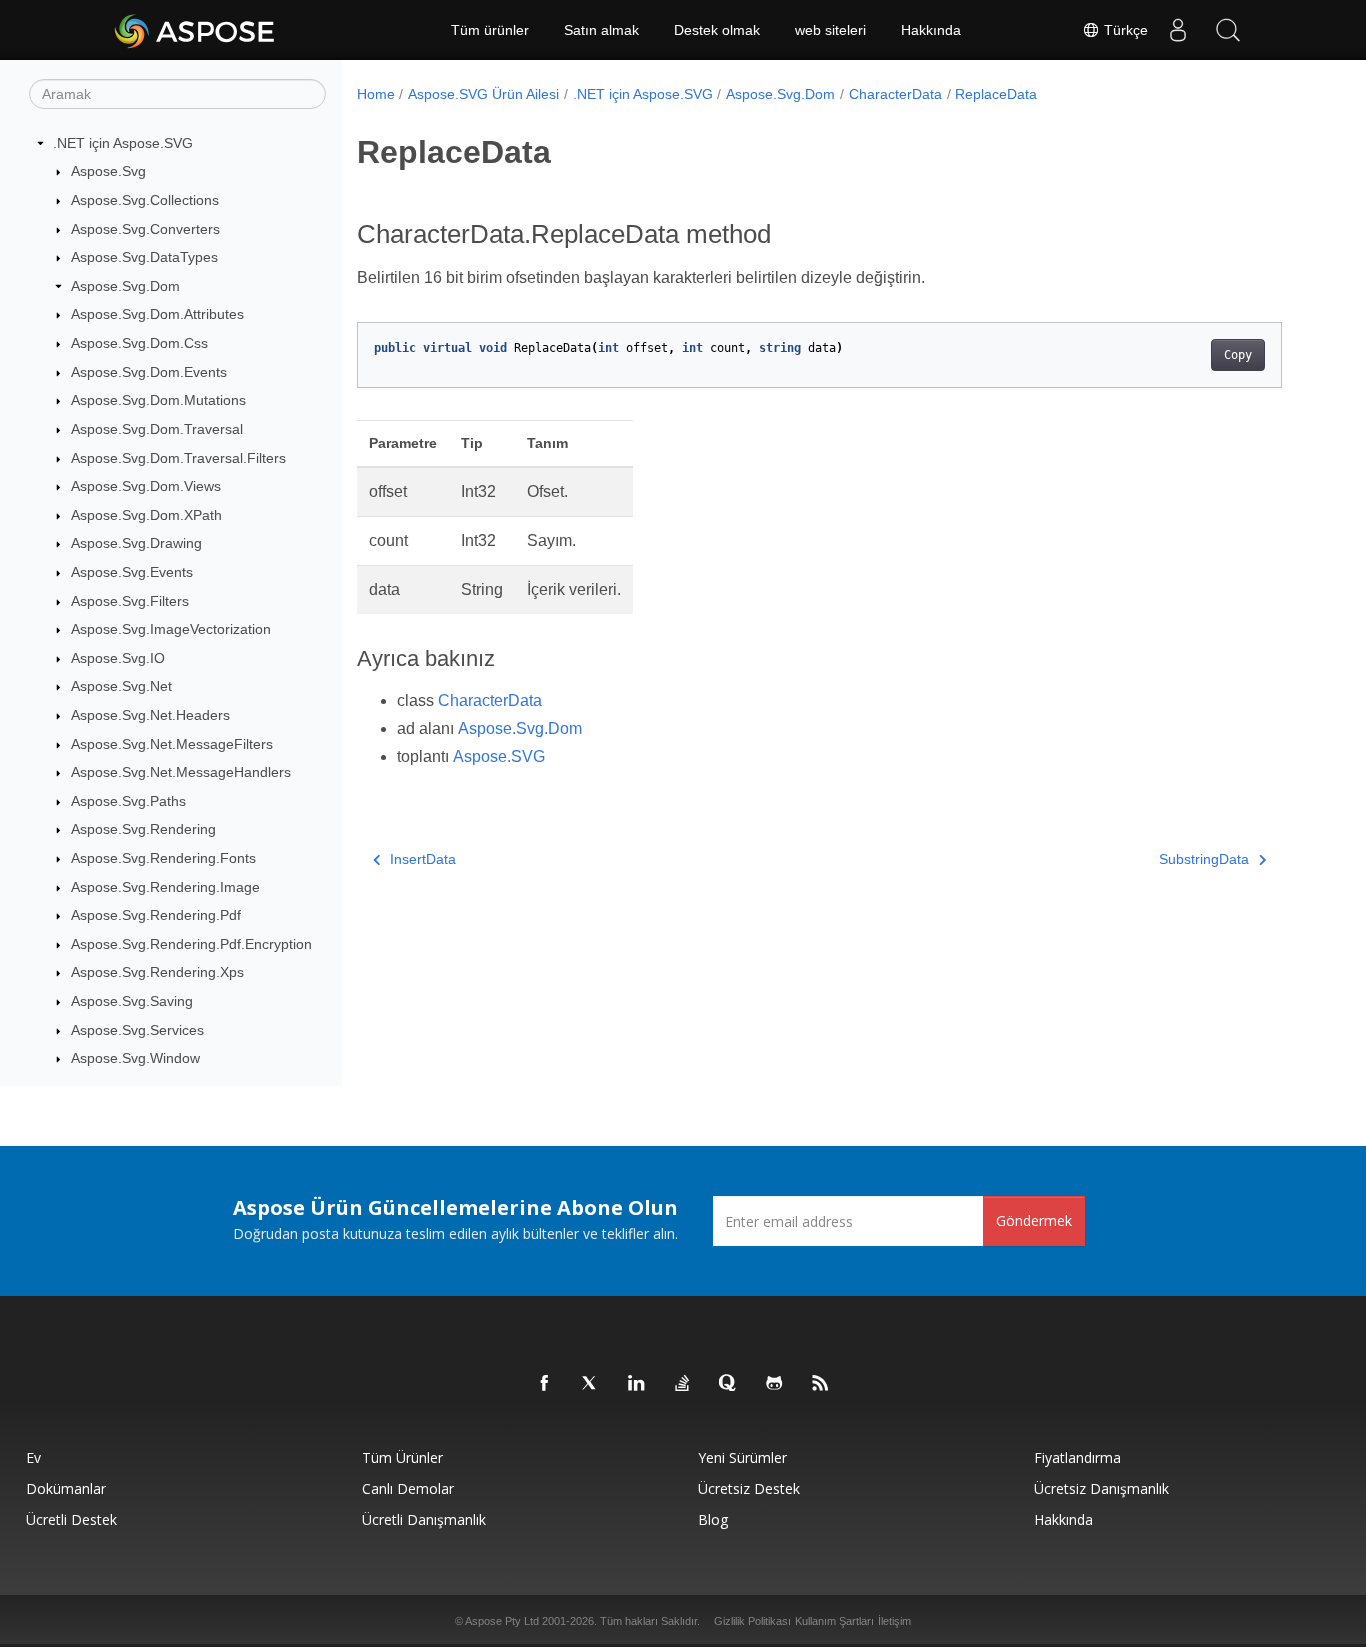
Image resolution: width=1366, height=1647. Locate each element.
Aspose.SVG (499, 756)
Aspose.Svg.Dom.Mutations (158, 400)
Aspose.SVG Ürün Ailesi (483, 94)
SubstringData (1204, 859)
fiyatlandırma (1077, 1457)
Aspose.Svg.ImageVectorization (171, 629)
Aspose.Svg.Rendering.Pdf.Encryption (191, 944)
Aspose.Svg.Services (137, 1030)
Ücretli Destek (71, 1519)
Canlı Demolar (408, 1488)
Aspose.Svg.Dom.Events (149, 372)
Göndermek (1034, 1220)
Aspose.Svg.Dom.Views (146, 486)
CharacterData (895, 94)
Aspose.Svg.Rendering (143, 830)
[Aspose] (195, 30)
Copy (1238, 355)
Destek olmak (717, 30)
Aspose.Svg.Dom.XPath (146, 515)
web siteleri (830, 30)
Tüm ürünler (490, 30)
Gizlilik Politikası (752, 1621)
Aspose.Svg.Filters (130, 601)
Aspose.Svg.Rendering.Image (165, 887)
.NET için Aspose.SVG (123, 143)
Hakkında (931, 30)
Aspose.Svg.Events (132, 572)
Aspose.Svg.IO (118, 658)
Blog (713, 1519)
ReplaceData (996, 94)
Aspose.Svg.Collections (145, 200)
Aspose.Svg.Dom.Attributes (157, 315)
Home (376, 94)
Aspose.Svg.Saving (132, 1001)
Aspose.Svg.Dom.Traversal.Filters (178, 458)
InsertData (423, 859)
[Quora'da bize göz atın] (729, 1384)
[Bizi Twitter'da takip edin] (591, 1384)
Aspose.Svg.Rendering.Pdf (156, 915)
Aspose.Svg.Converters (145, 229)
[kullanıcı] (1178, 30)
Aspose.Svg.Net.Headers (150, 715)
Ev (33, 1457)
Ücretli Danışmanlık (424, 1519)
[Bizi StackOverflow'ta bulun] (683, 1384)
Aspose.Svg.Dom (125, 286)
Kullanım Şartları (834, 1621)
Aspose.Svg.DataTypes (144, 257)
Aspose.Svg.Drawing (136, 544)
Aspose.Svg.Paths (128, 801)
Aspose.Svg (108, 172)
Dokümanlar (66, 1488)
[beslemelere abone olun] (821, 1384)
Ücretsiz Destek (749, 1488)
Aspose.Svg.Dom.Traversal (157, 429)
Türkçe (1124, 30)
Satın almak (601, 30)
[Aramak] (1228, 30)
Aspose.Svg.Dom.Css (139, 343)
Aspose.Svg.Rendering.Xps (157, 973)
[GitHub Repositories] (775, 1384)
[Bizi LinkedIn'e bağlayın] (637, 1384)
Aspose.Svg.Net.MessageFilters (172, 744)
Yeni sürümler (742, 1457)
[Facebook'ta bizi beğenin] (545, 1384)
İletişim (894, 1621)
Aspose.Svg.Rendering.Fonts (163, 858)
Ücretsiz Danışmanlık (1101, 1488)
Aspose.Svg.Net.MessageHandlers (181, 772)
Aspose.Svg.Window (135, 1059)
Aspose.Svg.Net (121, 687)
